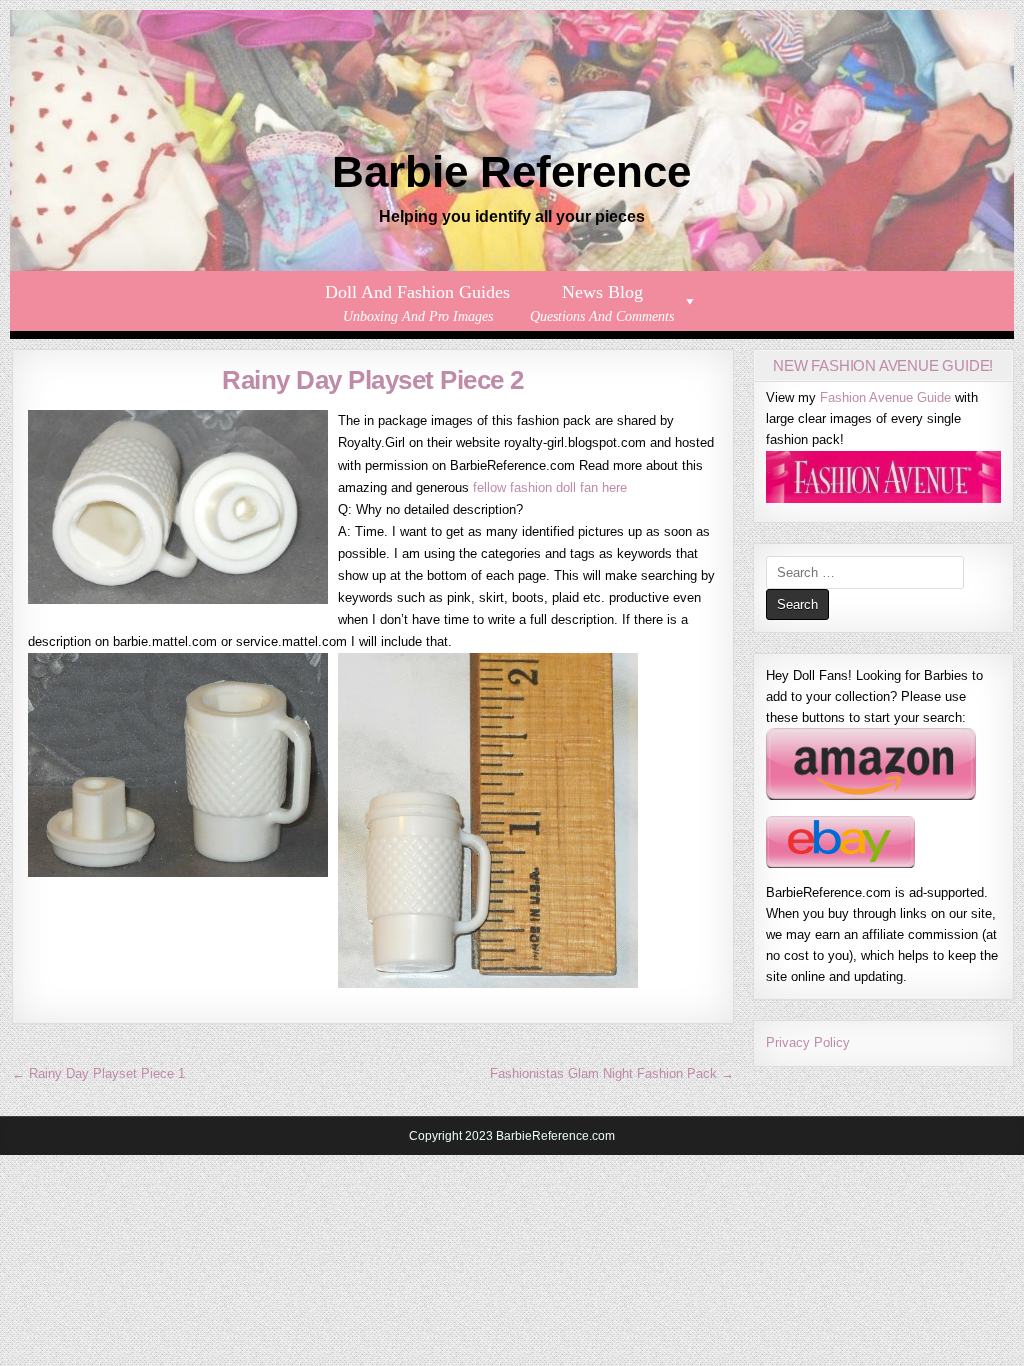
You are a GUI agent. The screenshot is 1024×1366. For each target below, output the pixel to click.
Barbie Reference (511, 171)
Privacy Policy (808, 1042)
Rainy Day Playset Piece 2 (373, 380)
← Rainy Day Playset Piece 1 (98, 1073)
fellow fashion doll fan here (550, 487)
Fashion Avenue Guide (885, 397)
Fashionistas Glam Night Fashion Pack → (612, 1073)
